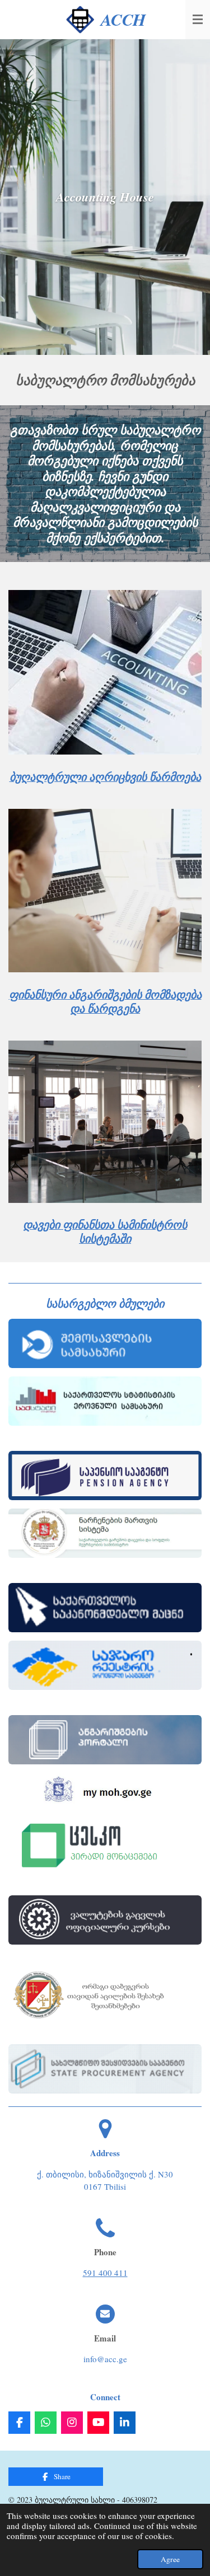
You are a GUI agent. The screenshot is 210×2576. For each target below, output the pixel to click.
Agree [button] (170, 2559)
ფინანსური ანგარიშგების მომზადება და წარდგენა (105, 1001)
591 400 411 (105, 2273)
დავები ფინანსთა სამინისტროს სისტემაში (105, 1231)
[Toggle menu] (198, 20)
